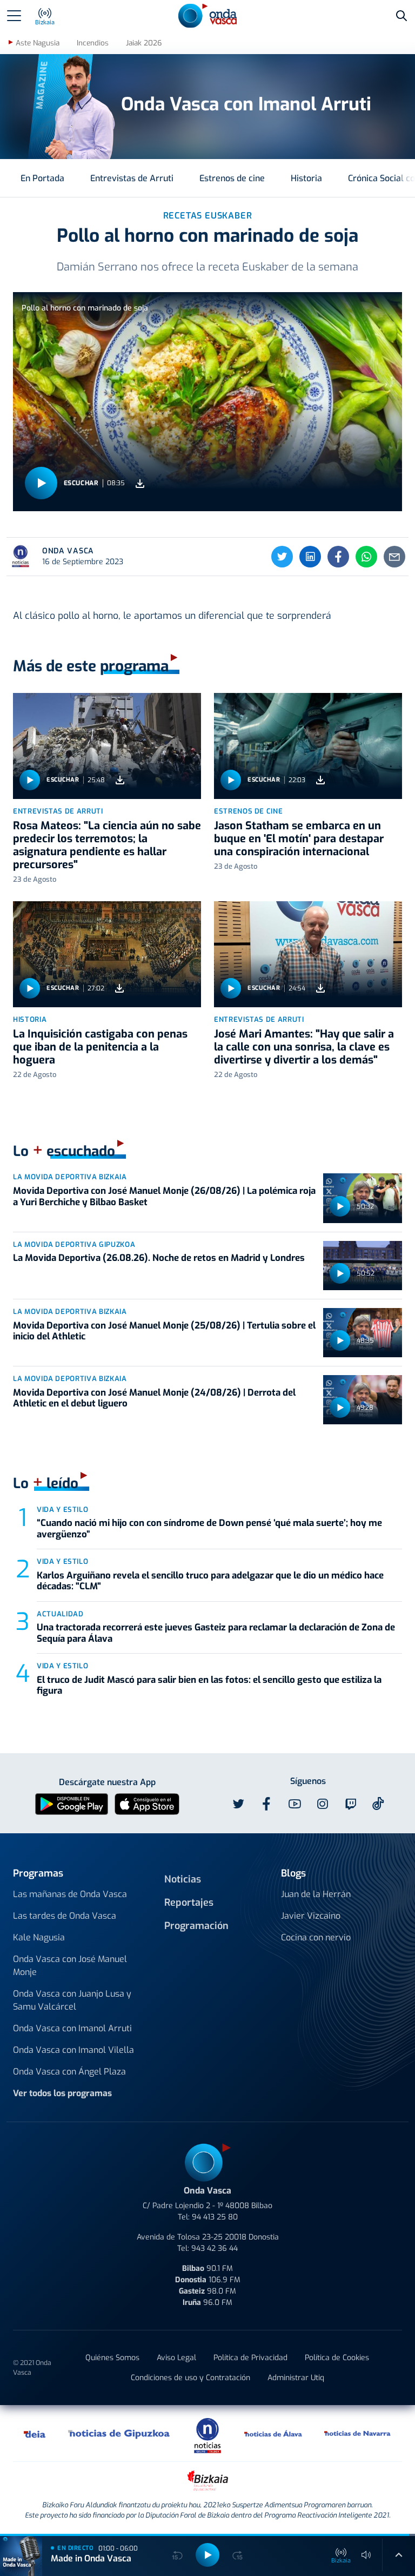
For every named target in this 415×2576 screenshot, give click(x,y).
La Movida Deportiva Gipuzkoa (74, 1244)
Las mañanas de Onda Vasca (70, 1894)
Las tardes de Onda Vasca (65, 1916)
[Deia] (35, 2433)
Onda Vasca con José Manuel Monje (70, 1966)
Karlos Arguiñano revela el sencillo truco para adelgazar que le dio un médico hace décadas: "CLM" (210, 1581)
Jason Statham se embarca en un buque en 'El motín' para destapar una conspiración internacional (299, 839)
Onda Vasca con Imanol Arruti (72, 2028)
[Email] (394, 557)
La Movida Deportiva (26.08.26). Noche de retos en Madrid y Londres (159, 1258)
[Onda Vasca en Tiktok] (378, 1804)
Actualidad (60, 1614)
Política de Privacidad (250, 2358)
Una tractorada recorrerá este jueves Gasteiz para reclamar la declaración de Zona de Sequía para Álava (216, 1633)
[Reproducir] (41, 483)
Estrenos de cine (232, 178)
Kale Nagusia (39, 1937)
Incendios (93, 43)
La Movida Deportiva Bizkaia (70, 1177)
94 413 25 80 (215, 2217)
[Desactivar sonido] (366, 2555)
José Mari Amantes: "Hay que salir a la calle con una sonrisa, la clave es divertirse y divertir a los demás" (304, 1047)
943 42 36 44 (215, 2248)
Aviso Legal (176, 2358)
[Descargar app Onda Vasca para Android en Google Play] (72, 1803)
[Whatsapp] (366, 557)
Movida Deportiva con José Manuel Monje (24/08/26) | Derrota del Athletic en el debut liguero (154, 1398)
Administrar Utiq (296, 2378)
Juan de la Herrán (316, 1894)
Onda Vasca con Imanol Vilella (73, 2050)
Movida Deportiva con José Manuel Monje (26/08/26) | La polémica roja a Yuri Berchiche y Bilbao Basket (164, 1196)
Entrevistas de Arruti (132, 178)
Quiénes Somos (112, 2358)
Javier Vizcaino (311, 1916)
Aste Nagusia (38, 43)
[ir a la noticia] (107, 746)
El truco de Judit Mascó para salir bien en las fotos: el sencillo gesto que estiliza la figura (209, 1685)
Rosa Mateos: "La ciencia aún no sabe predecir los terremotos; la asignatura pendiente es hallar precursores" (107, 845)
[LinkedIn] (310, 557)
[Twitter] (282, 557)
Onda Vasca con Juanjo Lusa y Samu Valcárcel (72, 2000)
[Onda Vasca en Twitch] (351, 1804)
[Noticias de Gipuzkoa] (119, 2433)
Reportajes (189, 1903)
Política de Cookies (337, 2358)
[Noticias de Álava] (273, 2433)
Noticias (183, 1879)
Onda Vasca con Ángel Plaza (69, 2072)
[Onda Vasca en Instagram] (323, 1804)
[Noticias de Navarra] (358, 2433)
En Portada (42, 178)
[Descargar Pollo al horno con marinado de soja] (140, 483)
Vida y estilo (62, 1510)
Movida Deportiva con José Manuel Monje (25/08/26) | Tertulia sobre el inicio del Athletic (164, 1331)
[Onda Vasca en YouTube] (294, 1804)
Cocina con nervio (316, 1937)
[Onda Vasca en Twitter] (238, 1804)
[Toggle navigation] (14, 16)
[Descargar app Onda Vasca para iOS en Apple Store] (147, 1803)
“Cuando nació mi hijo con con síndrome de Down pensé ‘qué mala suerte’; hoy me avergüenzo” (209, 1528)
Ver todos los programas (62, 2093)
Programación (196, 1926)
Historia (306, 178)
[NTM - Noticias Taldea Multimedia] (207, 2435)
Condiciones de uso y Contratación (190, 2378)
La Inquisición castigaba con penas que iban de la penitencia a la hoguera (100, 1047)
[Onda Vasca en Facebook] (266, 1804)
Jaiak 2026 (144, 43)
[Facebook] (338, 557)
